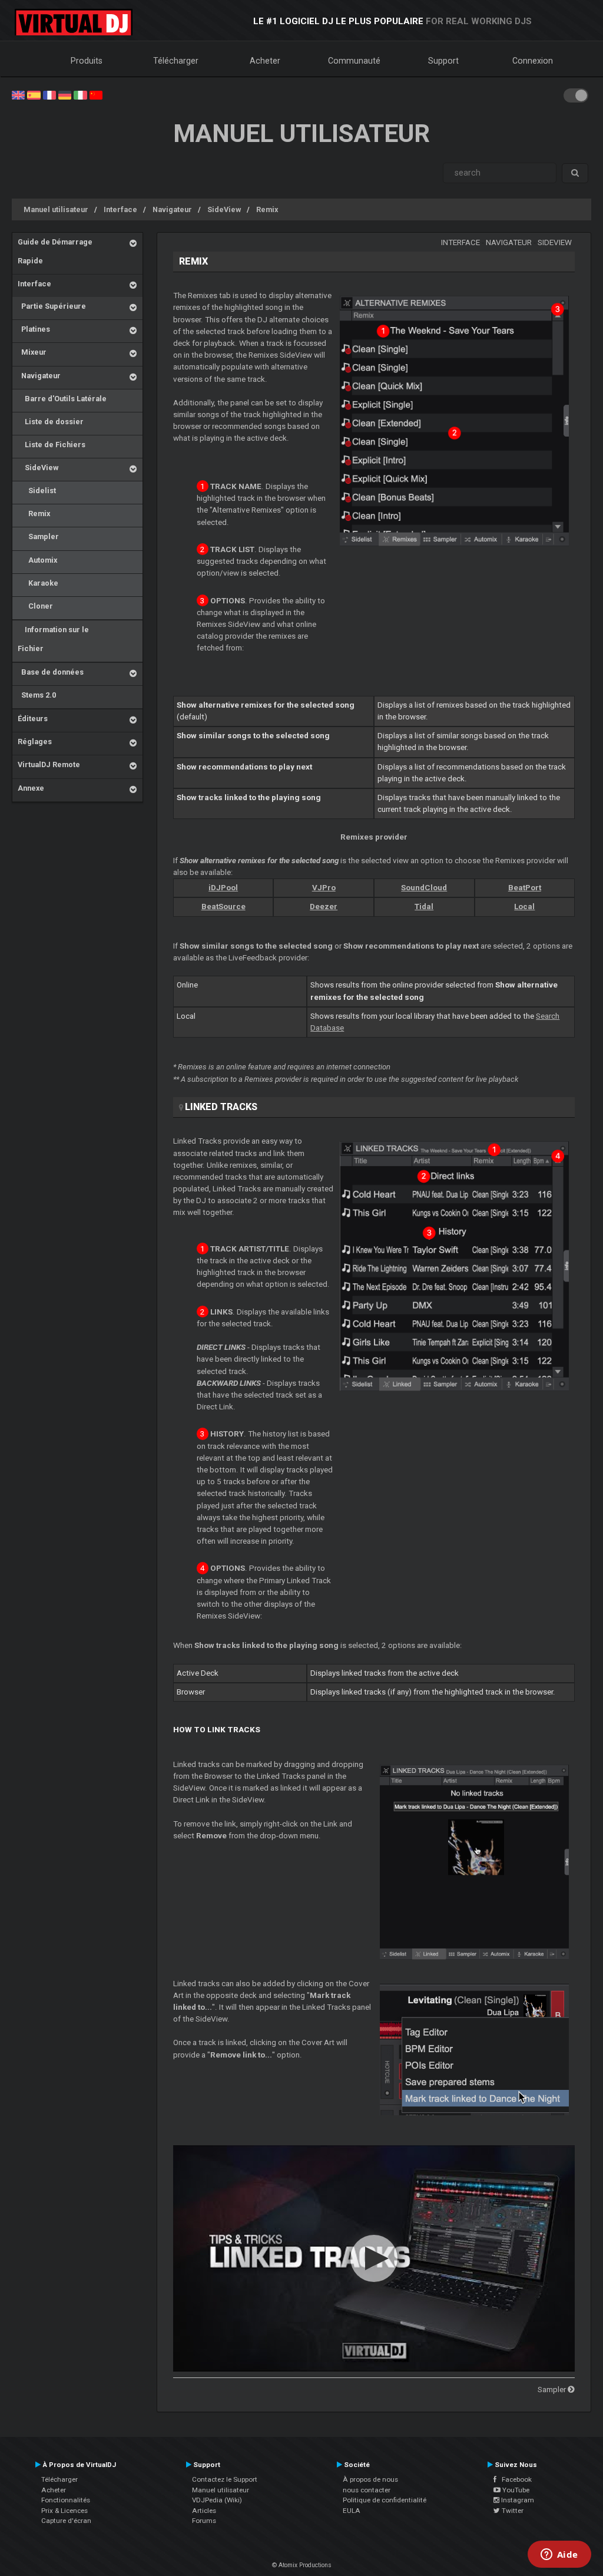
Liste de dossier (51, 422)
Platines (34, 329)
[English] (18, 94)
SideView (224, 209)
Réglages (35, 742)
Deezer (324, 906)
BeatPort (525, 888)
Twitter (512, 2511)
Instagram (517, 2500)
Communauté (354, 61)
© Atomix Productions (302, 2565)
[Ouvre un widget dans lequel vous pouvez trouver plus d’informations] (559, 2555)
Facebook (514, 2479)
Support (443, 61)
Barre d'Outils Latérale (62, 399)
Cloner (35, 606)
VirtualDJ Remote (49, 764)
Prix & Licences (64, 2511)
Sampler (38, 536)
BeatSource (223, 906)
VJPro (324, 888)
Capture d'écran (66, 2521)
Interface (120, 209)
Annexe (31, 788)
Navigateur (172, 209)
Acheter (265, 61)
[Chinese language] (96, 94)
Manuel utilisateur (56, 209)
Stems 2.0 (37, 695)
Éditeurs (33, 719)
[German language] (65, 94)
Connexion (533, 61)
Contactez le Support (225, 2479)
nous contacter (367, 2490)
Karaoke (38, 583)
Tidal (424, 906)
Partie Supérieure (52, 306)
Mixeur (32, 352)
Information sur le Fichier (53, 639)
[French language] (49, 94)
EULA (352, 2511)
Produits (87, 61)
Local (524, 906)
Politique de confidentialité (385, 2500)
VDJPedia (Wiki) (217, 2500)
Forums (204, 2521)
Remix (267, 209)
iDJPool (223, 888)
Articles (204, 2511)
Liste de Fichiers (52, 445)
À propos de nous (370, 2479)
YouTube (515, 2490)
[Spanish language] (34, 94)
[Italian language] (80, 94)
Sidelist (37, 491)
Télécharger (176, 61)
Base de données (51, 672)
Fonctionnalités (66, 2500)
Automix (37, 560)
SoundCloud (424, 888)
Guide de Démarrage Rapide (55, 251)
